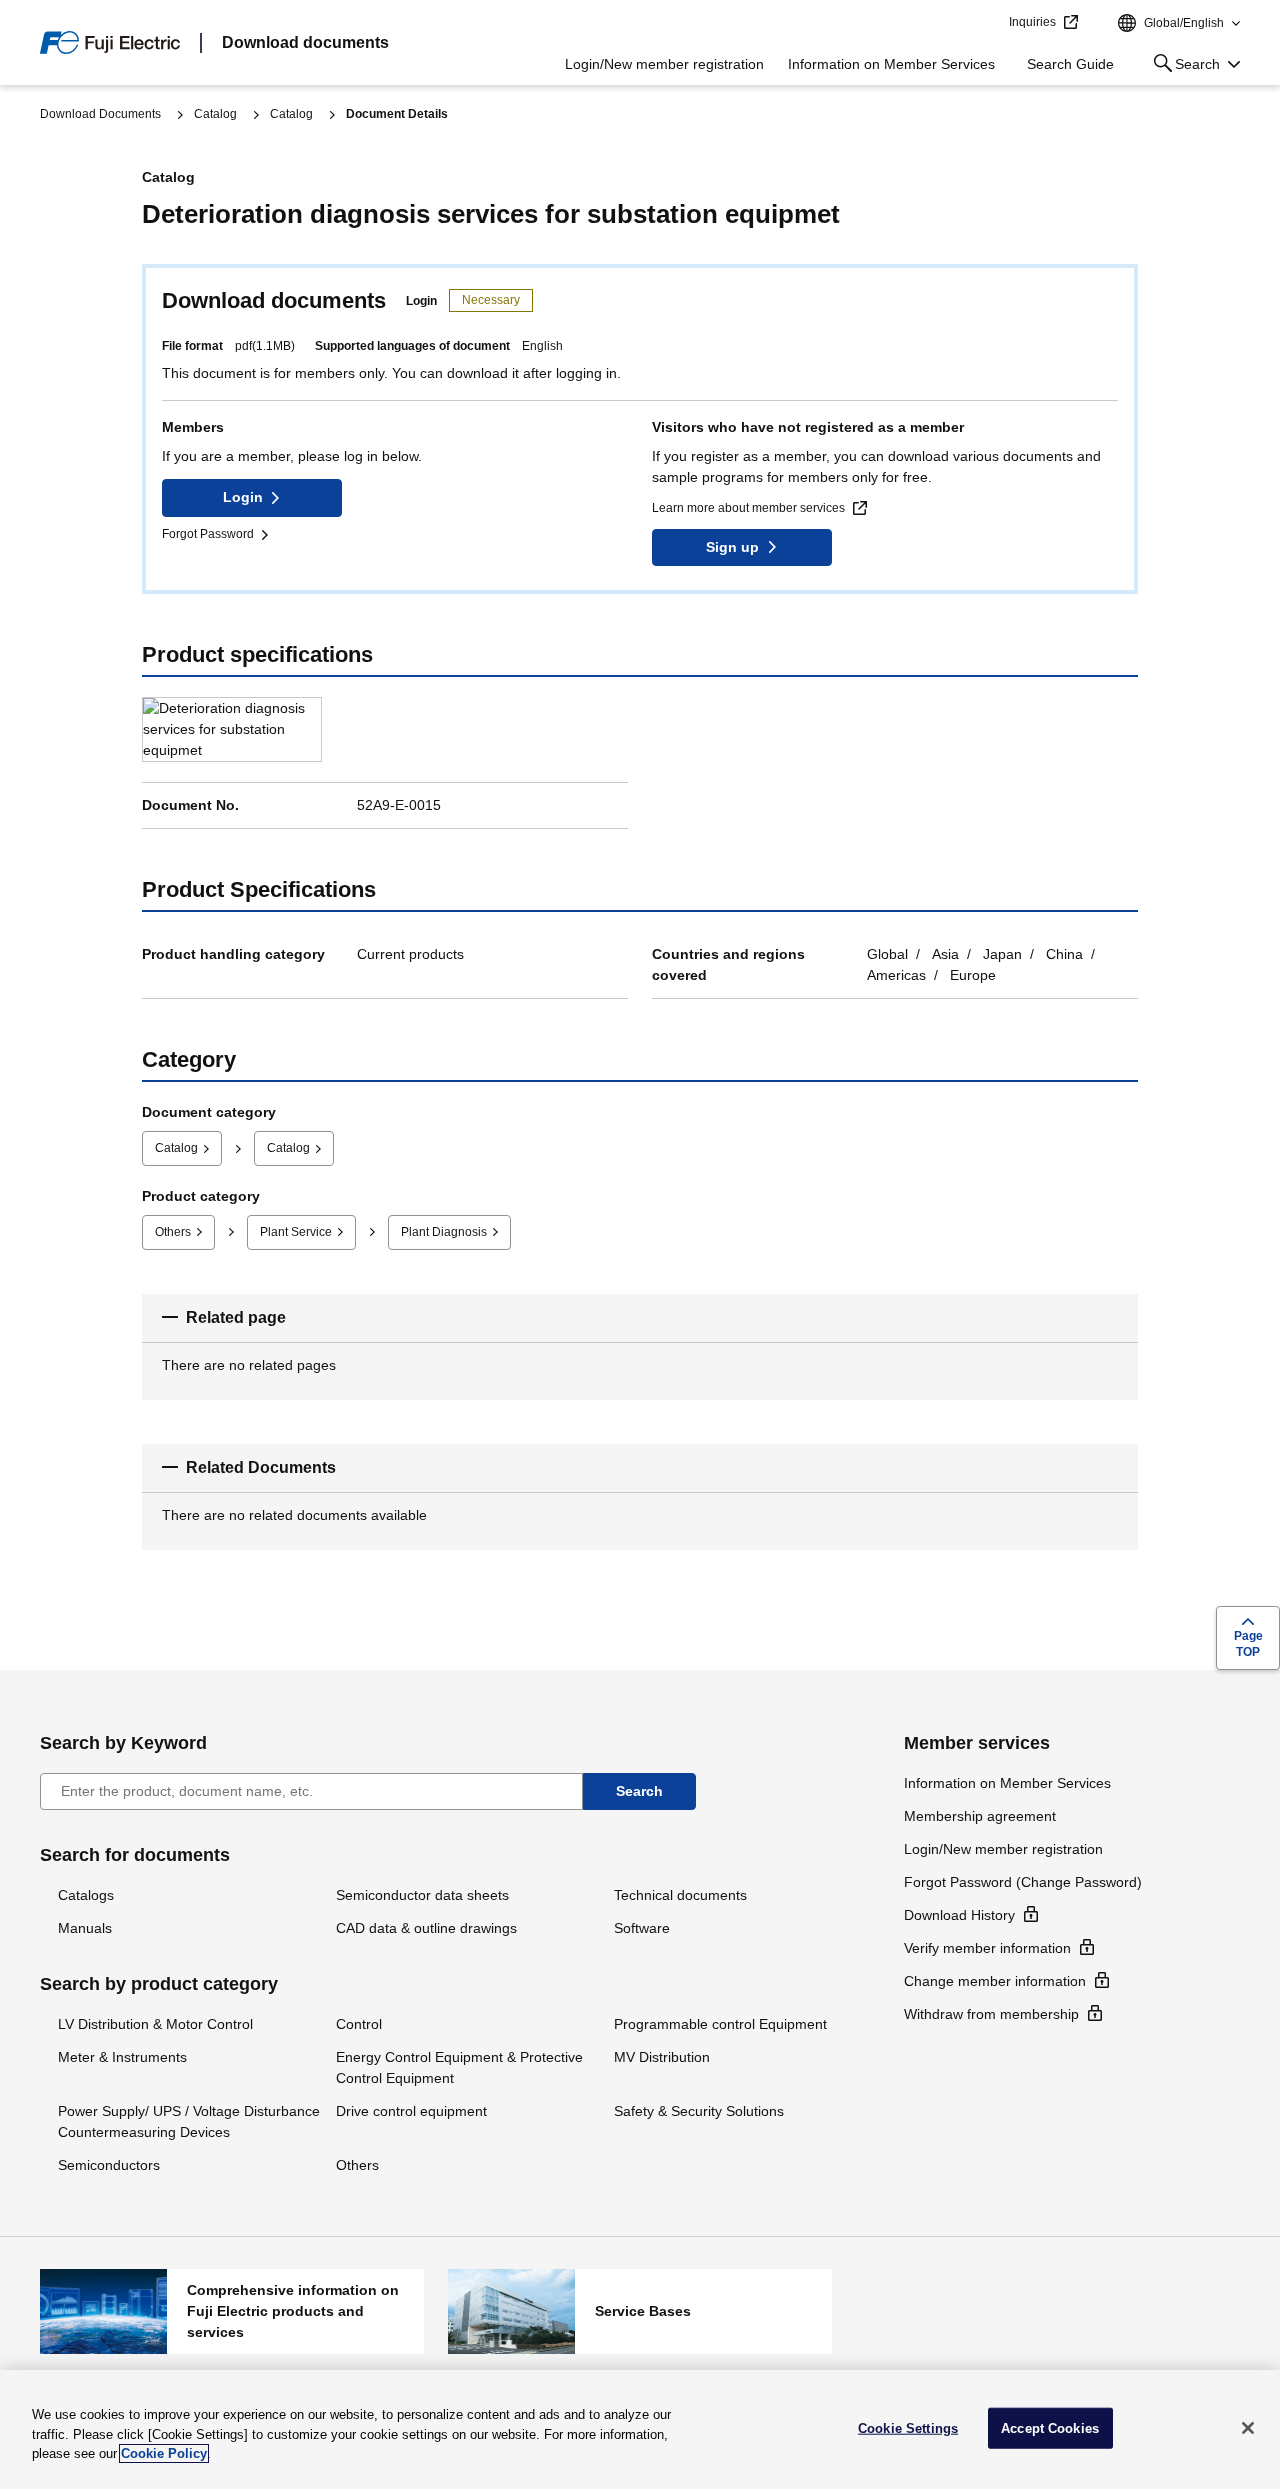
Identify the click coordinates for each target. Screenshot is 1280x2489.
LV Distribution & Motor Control (155, 2024)
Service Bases (640, 2311)
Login (243, 497)
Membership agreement (980, 1816)
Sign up (732, 547)
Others (173, 1232)
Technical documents (680, 1895)
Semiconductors (109, 2165)
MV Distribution (662, 2057)
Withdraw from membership (991, 2014)
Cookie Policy (164, 2453)
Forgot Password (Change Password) (1023, 1882)
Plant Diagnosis (444, 1232)
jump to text (987, 23)
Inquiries (1032, 22)
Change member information (995, 1981)
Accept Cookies (1050, 2427)
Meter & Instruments (122, 2057)
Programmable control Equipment (720, 2024)
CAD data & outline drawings (426, 1928)
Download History (959, 1915)
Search (1183, 67)
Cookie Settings (908, 2427)
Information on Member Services (891, 64)
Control (359, 2024)
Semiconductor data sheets (422, 1895)
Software (642, 1928)
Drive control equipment (411, 2111)
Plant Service (296, 1232)
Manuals (85, 1928)
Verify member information (987, 1948)
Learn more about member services (748, 508)
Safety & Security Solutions (699, 2111)
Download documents (305, 42)
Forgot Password (208, 534)
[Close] (1248, 2428)
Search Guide (1070, 64)
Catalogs (86, 1895)
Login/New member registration (664, 64)
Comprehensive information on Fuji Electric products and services (232, 2311)
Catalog (215, 114)
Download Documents (100, 114)
